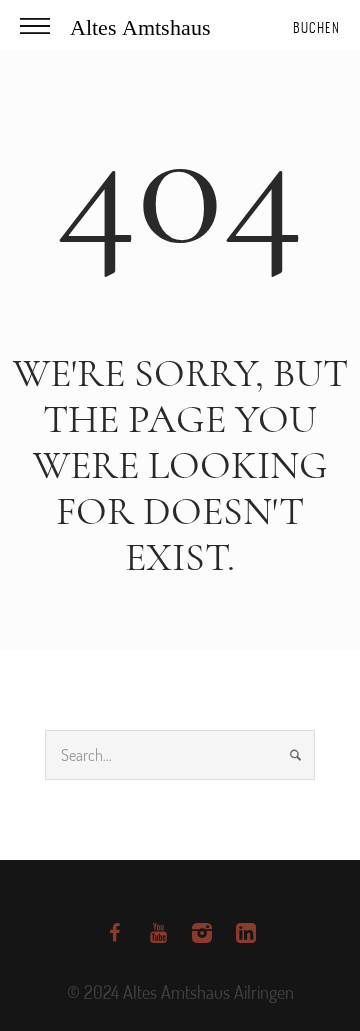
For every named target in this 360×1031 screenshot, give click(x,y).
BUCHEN (316, 27)
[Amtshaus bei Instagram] (202, 933)
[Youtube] (158, 933)
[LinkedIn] (246, 933)
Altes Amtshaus (140, 27)
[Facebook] (114, 933)
